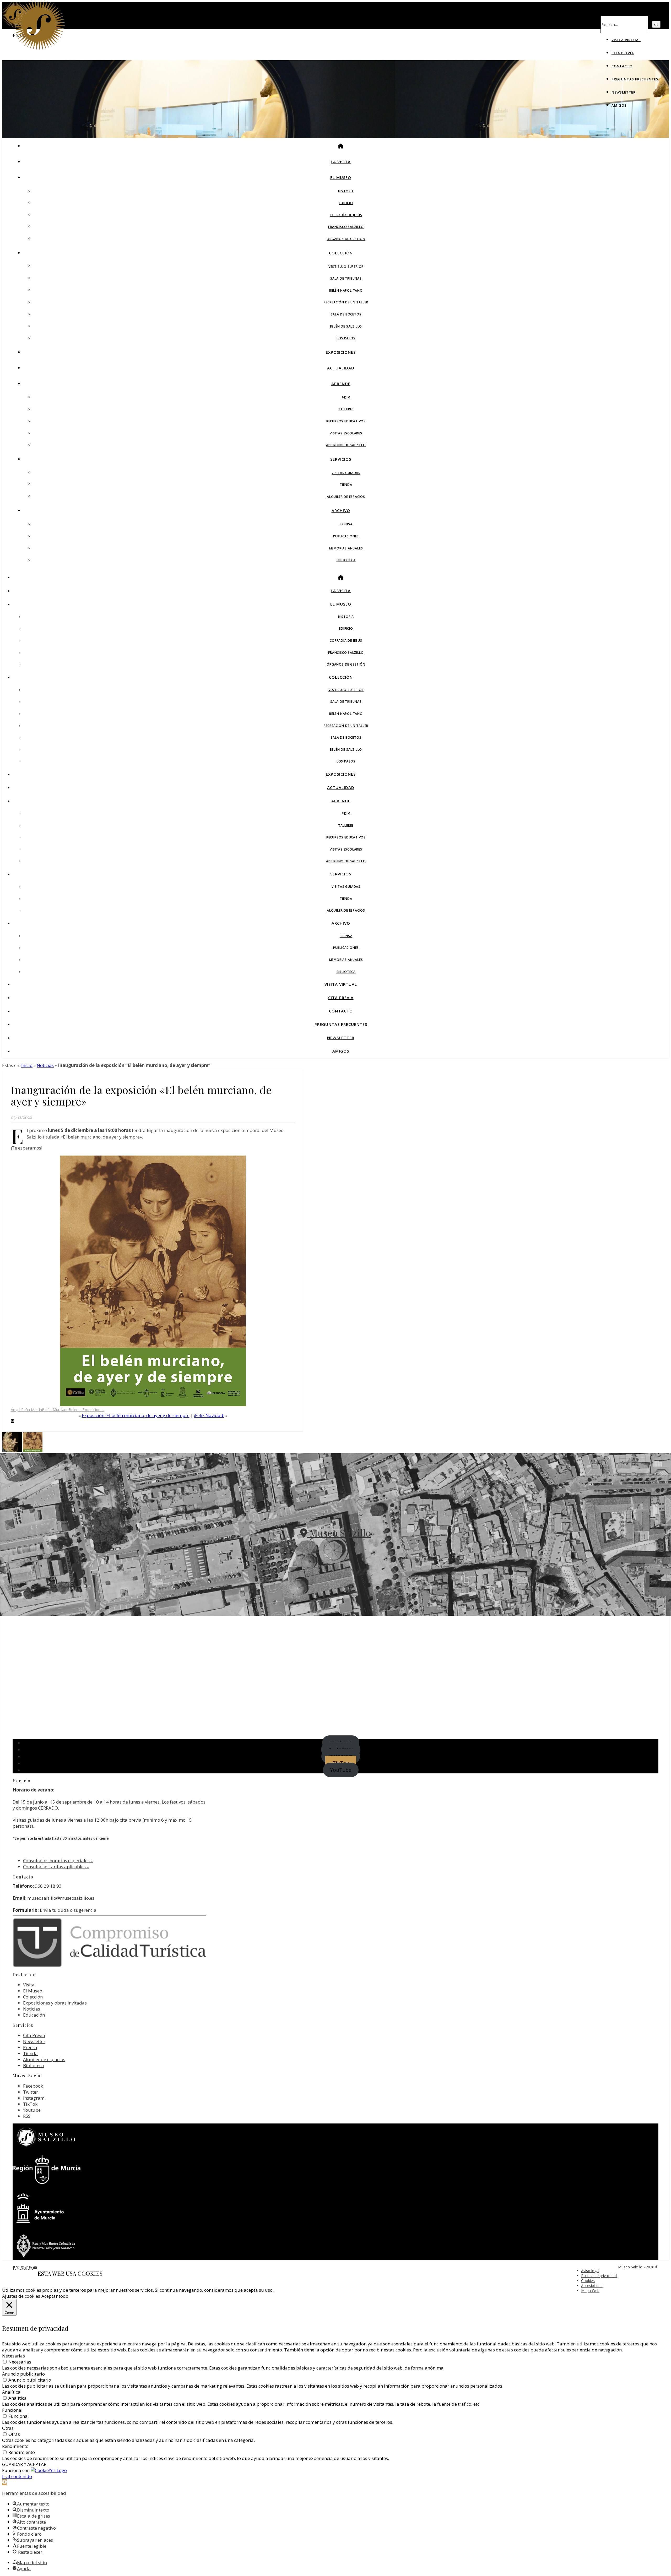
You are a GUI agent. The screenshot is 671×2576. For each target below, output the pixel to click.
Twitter (31, 2092)
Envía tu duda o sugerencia (68, 1910)
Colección (341, 253)
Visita (29, 1985)
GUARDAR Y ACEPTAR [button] (24, 2464)
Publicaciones (346, 536)
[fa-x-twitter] (18, 2268)
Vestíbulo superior (346, 267)
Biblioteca (346, 560)
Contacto (622, 66)
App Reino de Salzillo (346, 445)
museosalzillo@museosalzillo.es (61, 1898)
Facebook (33, 2086)
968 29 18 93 (48, 1886)
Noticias (45, 1065)
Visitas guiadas (346, 473)
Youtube (32, 2110)
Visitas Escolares (346, 433)
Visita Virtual (626, 40)
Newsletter (624, 92)
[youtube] (35, 2268)
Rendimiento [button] (15, 2446)
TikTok (30, 2104)
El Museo (341, 177)
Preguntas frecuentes (635, 79)
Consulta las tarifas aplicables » (56, 1867)
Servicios (341, 459)
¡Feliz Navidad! (209, 1415)
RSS (27, 2116)
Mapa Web (590, 2291)
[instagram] (23, 2268)
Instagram (34, 2098)
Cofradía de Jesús (346, 215)
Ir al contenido (17, 2476)
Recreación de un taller (346, 302)
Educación (34, 2015)
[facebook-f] (14, 2268)
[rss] (31, 2268)
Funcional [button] (12, 2410)
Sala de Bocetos (346, 314)
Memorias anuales (346, 548)
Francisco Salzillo (346, 227)
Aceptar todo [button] (55, 2296)
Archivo (341, 510)
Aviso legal (590, 2271)
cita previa (131, 1820)
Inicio (27, 1065)
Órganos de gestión (346, 239)
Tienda (346, 485)
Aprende (341, 384)
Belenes (75, 1410)
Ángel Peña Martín (26, 1410)
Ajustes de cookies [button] (21, 2296)
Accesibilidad (592, 2286)
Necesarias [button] (13, 2356)
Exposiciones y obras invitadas (55, 2003)
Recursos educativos (346, 421)
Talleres (346, 409)
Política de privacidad (599, 2276)
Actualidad (341, 368)
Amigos (619, 105)
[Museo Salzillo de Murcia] (39, 49)
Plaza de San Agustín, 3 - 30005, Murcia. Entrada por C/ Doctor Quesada (336, 1549)
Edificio (346, 203)
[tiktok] (27, 2268)
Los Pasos (346, 338)
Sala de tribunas (346, 278)
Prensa (346, 524)
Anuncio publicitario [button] (23, 2374)
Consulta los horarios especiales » (58, 1861)
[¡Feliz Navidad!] (12, 1450)
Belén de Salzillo (346, 326)
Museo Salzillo (339, 1533)
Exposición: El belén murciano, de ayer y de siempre (136, 1415)
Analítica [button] (11, 2392)
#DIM (346, 397)
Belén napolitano (346, 290)
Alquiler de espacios (346, 497)
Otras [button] (8, 2428)
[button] (4, 2482)
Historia (346, 191)
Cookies (588, 2281)
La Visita (341, 162)
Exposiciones (341, 352)
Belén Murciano (55, 1410)
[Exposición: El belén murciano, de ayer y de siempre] (33, 1450)
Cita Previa (623, 53)
